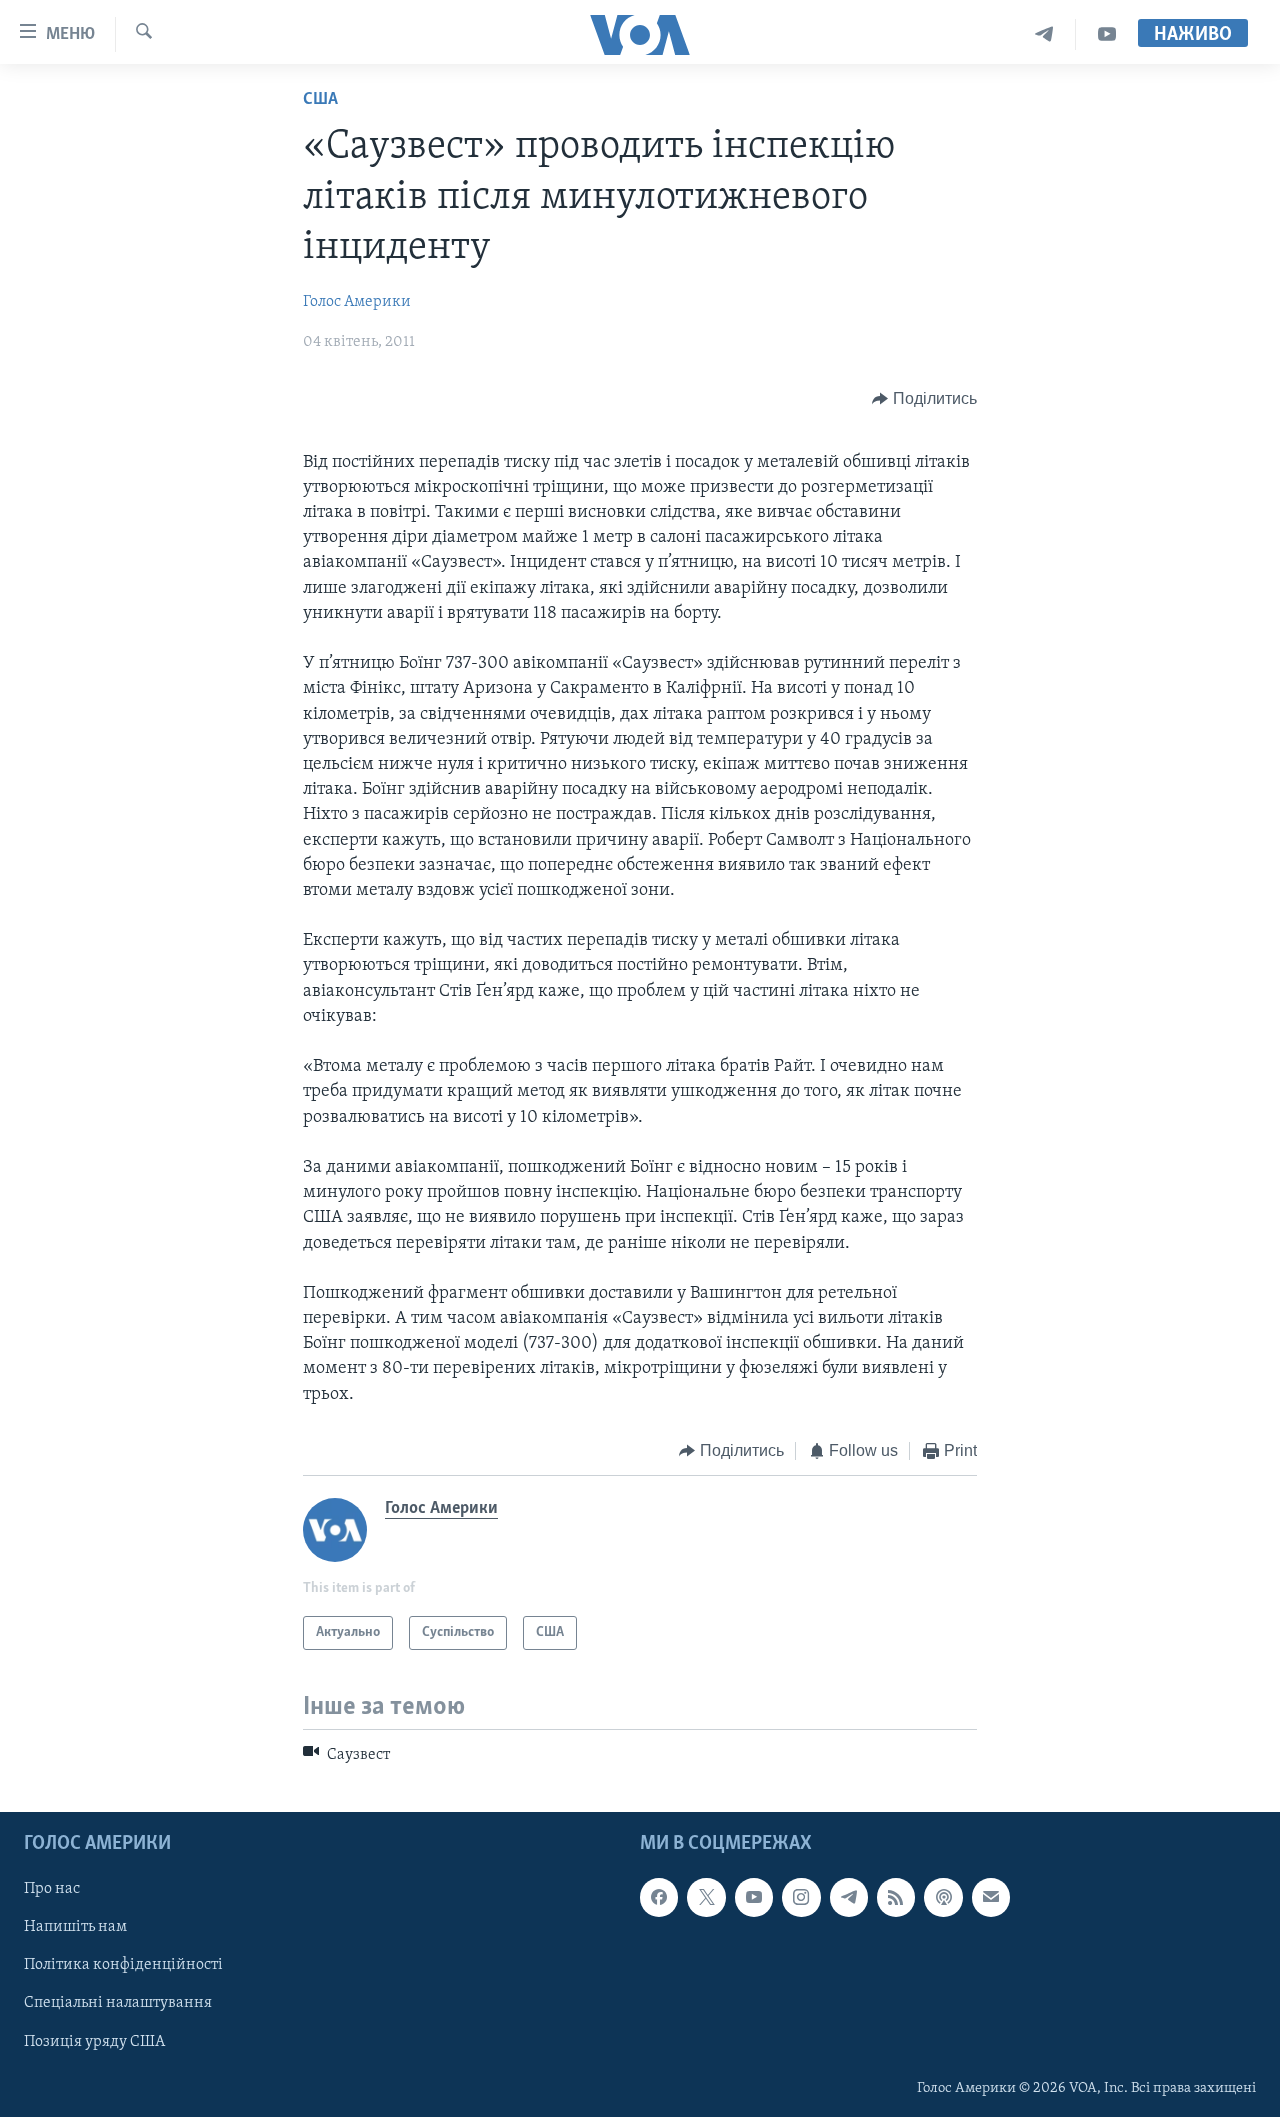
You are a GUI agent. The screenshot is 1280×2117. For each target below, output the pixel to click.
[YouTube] (1107, 34)
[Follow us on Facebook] (659, 1897)
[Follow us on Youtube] (754, 1897)
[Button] (924, 399)
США (320, 100)
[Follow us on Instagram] (801, 1897)
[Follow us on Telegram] (849, 1897)
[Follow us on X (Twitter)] (706, 1897)
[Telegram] (1044, 34)
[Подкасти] (943, 1897)
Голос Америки (357, 302)
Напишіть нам (75, 1927)
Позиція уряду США (94, 2041)
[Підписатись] (991, 1897)
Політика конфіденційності (123, 1965)
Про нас (52, 1889)
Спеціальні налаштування (118, 2003)
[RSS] (896, 1897)
